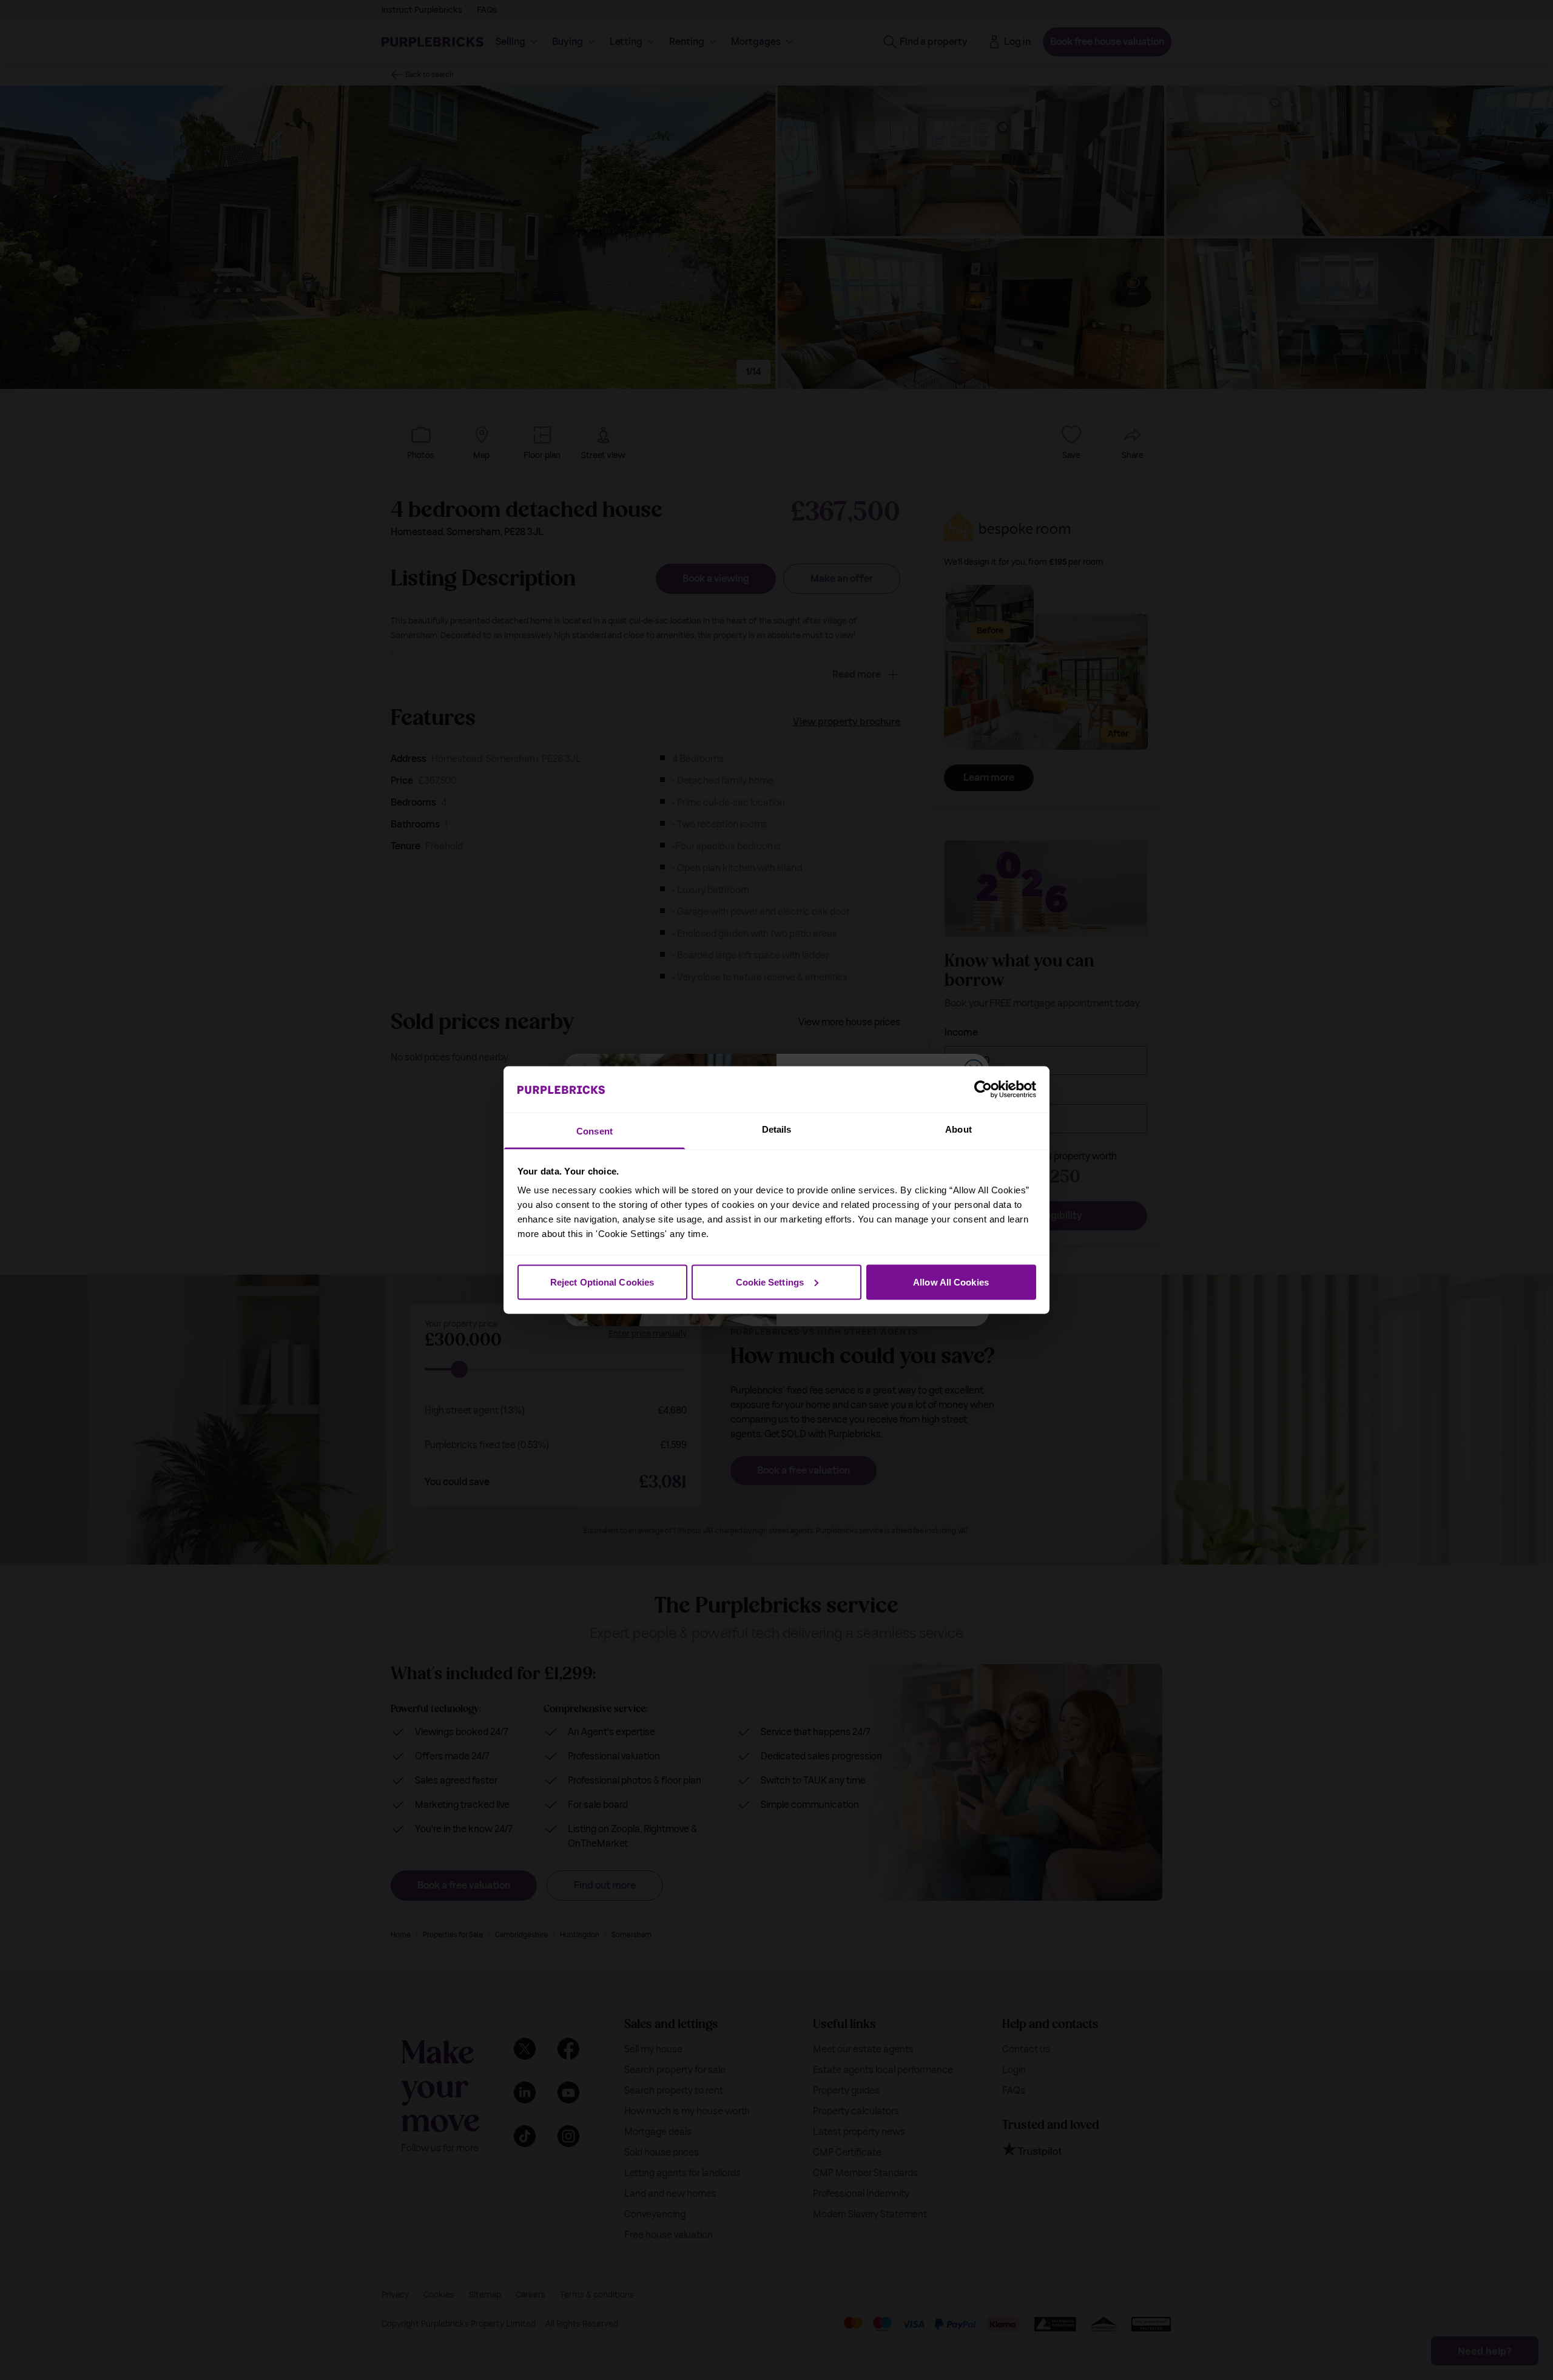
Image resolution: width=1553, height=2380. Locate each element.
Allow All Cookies (951, 1282)
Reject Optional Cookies (602, 1282)
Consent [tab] (595, 1131)
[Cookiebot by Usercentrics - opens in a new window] (983, 1089)
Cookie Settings (770, 1282)
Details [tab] (777, 1129)
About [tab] (958, 1129)
